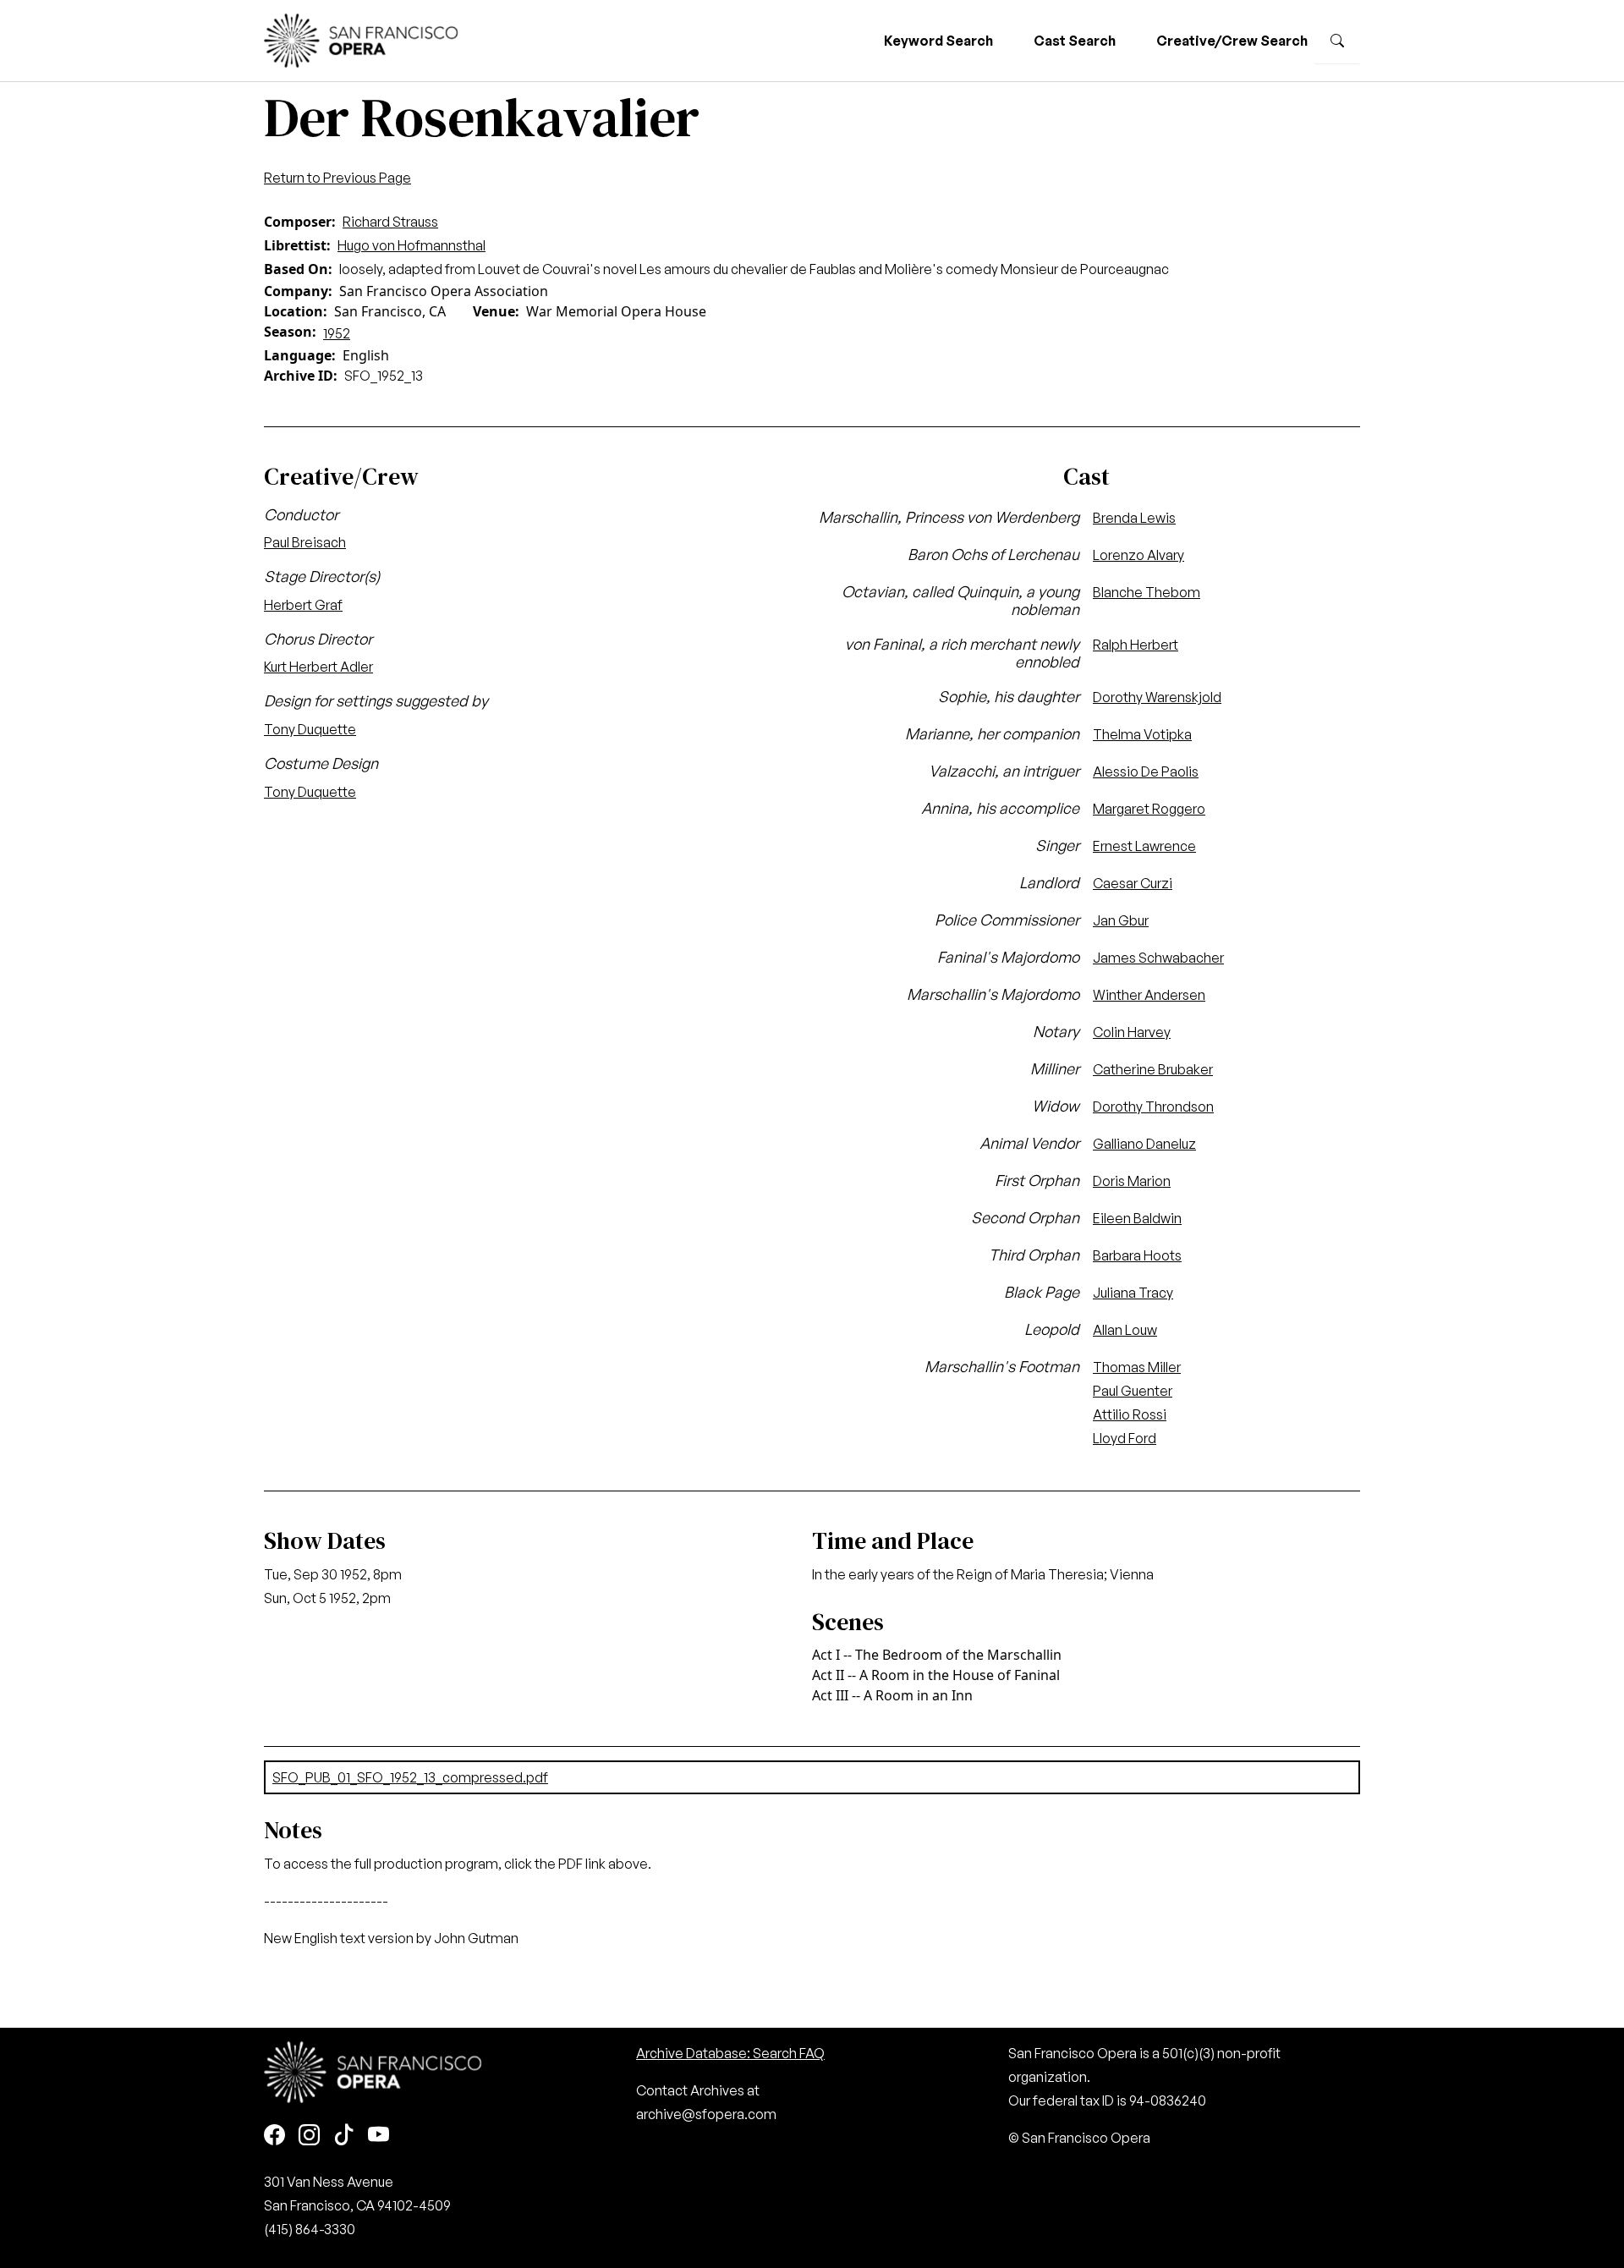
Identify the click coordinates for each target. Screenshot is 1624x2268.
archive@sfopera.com (706, 2114)
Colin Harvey (1132, 1032)
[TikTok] (344, 2136)
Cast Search (1075, 41)
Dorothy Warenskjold (1157, 697)
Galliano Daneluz (1144, 1144)
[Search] (1337, 41)
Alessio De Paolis (1146, 772)
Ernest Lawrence (1144, 846)
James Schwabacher (1158, 958)
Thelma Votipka (1142, 734)
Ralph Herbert (1136, 645)
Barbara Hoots (1137, 1255)
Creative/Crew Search (1232, 41)
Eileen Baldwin (1137, 1218)
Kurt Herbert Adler (318, 667)
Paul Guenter (1133, 1391)
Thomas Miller (1137, 1367)
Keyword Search (938, 41)
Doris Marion (1132, 1181)
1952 (337, 333)
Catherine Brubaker (1153, 1069)
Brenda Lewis (1134, 518)
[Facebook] (274, 2136)
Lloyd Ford (1125, 1438)
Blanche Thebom (1147, 592)
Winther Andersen (1149, 995)
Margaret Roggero (1149, 809)
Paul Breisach (305, 542)
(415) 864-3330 (310, 2229)
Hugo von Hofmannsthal (411, 245)
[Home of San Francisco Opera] (361, 38)
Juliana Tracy (1133, 1293)
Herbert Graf (303, 605)
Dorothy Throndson (1153, 1107)
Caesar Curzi (1133, 883)
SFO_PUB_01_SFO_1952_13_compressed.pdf (410, 1777)
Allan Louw (1125, 1330)
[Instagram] (309, 2136)
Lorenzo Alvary (1138, 555)
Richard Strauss (390, 222)
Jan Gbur (1121, 920)
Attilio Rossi (1130, 1414)
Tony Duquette (310, 729)
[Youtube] (379, 2136)
